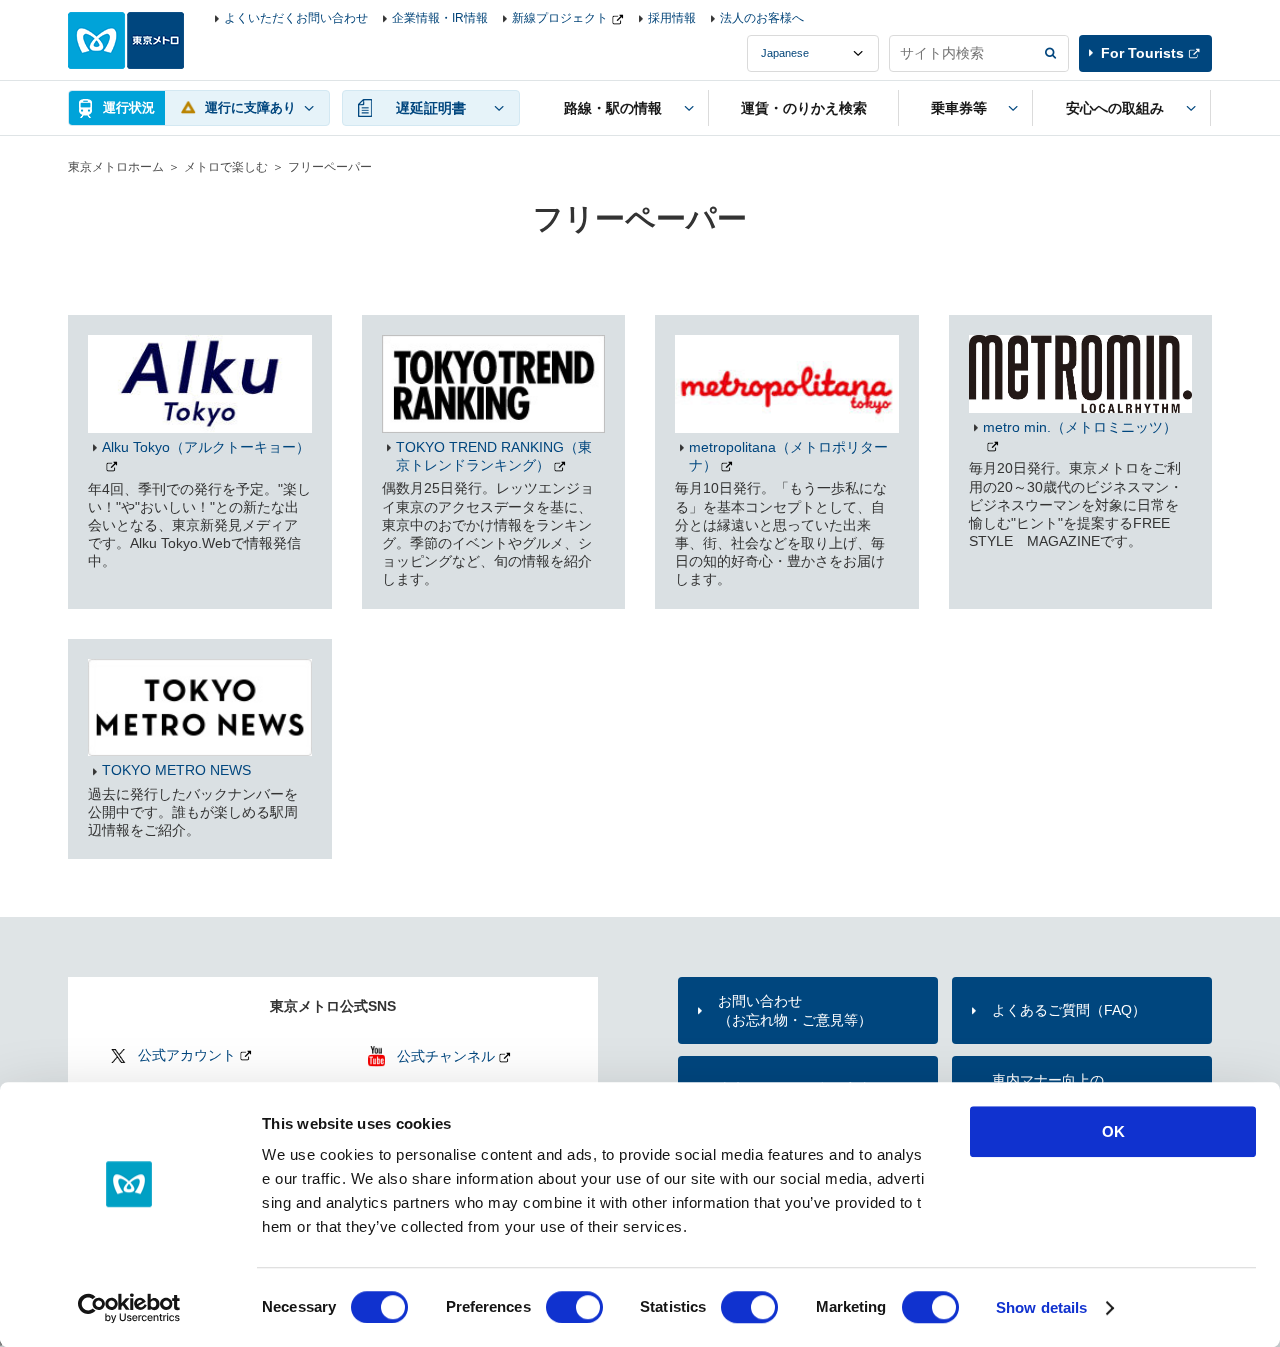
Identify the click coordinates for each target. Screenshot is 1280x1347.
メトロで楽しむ (226, 167)
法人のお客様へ (762, 18)
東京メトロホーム (116, 167)
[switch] (574, 1307)
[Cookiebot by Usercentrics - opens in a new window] (129, 1308)
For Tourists (1142, 53)
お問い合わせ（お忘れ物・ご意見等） (795, 1010)
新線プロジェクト (560, 18)
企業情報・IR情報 (440, 18)
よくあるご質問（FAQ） (1069, 1010)
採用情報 (672, 18)
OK (1113, 1131)
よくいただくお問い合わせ (296, 18)
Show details (1041, 1307)
